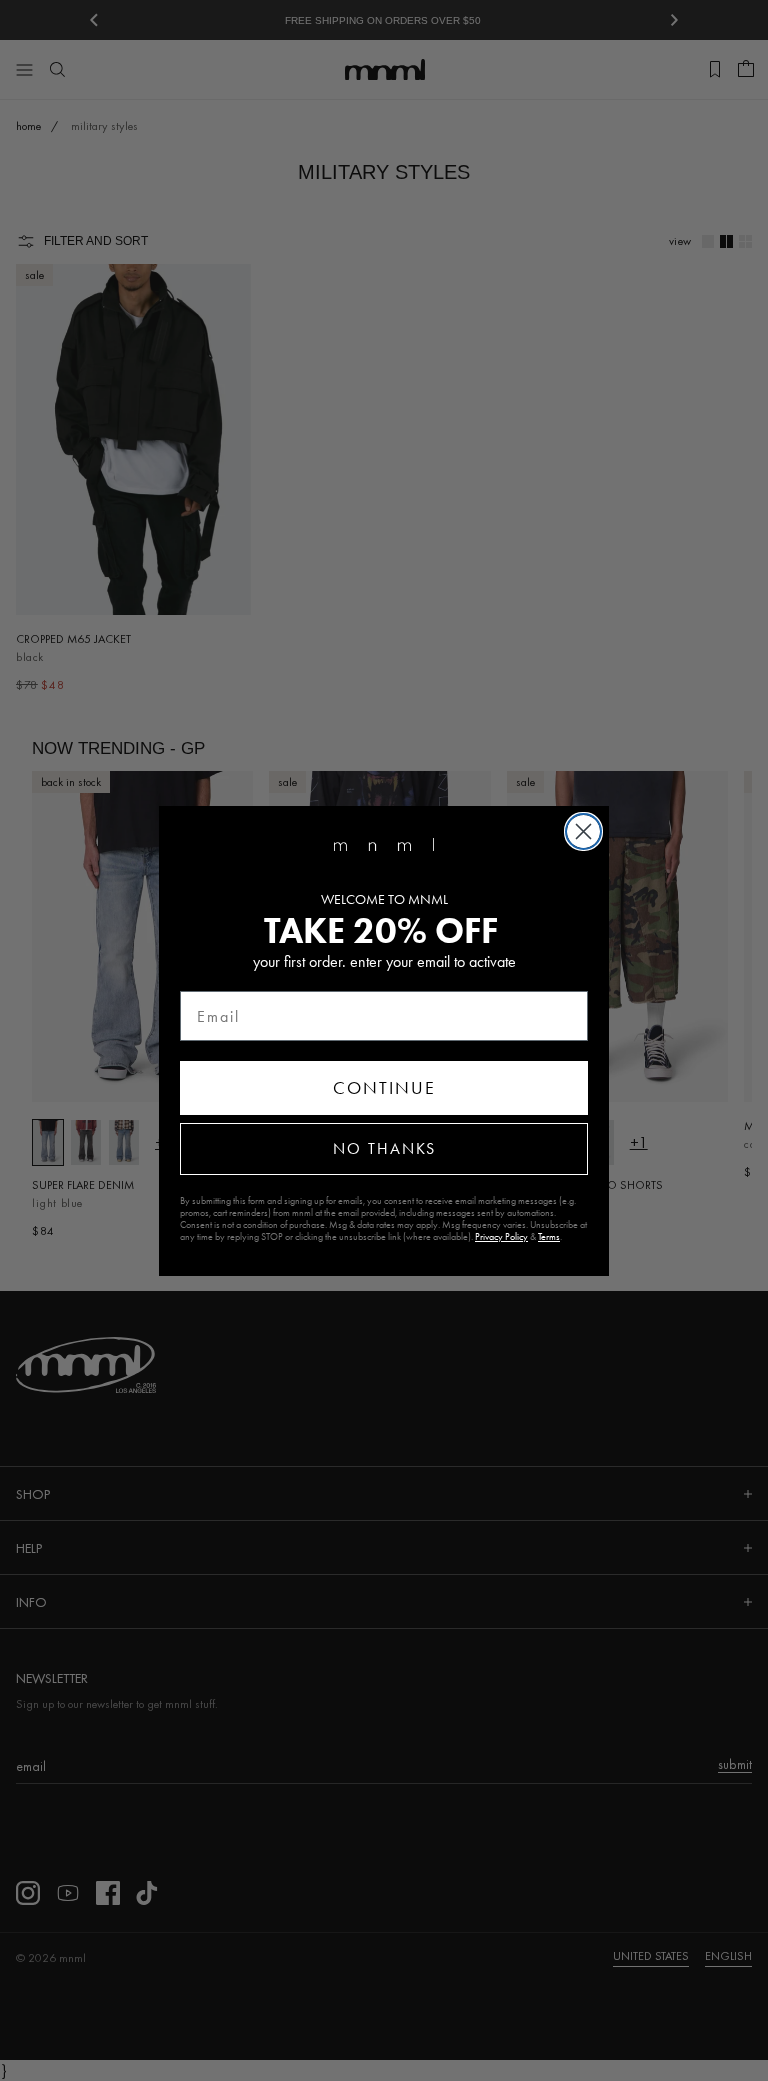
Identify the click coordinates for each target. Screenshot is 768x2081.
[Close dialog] (583, 831)
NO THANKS (384, 1148)
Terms (549, 1237)
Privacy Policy (501, 1237)
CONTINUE (384, 1088)
